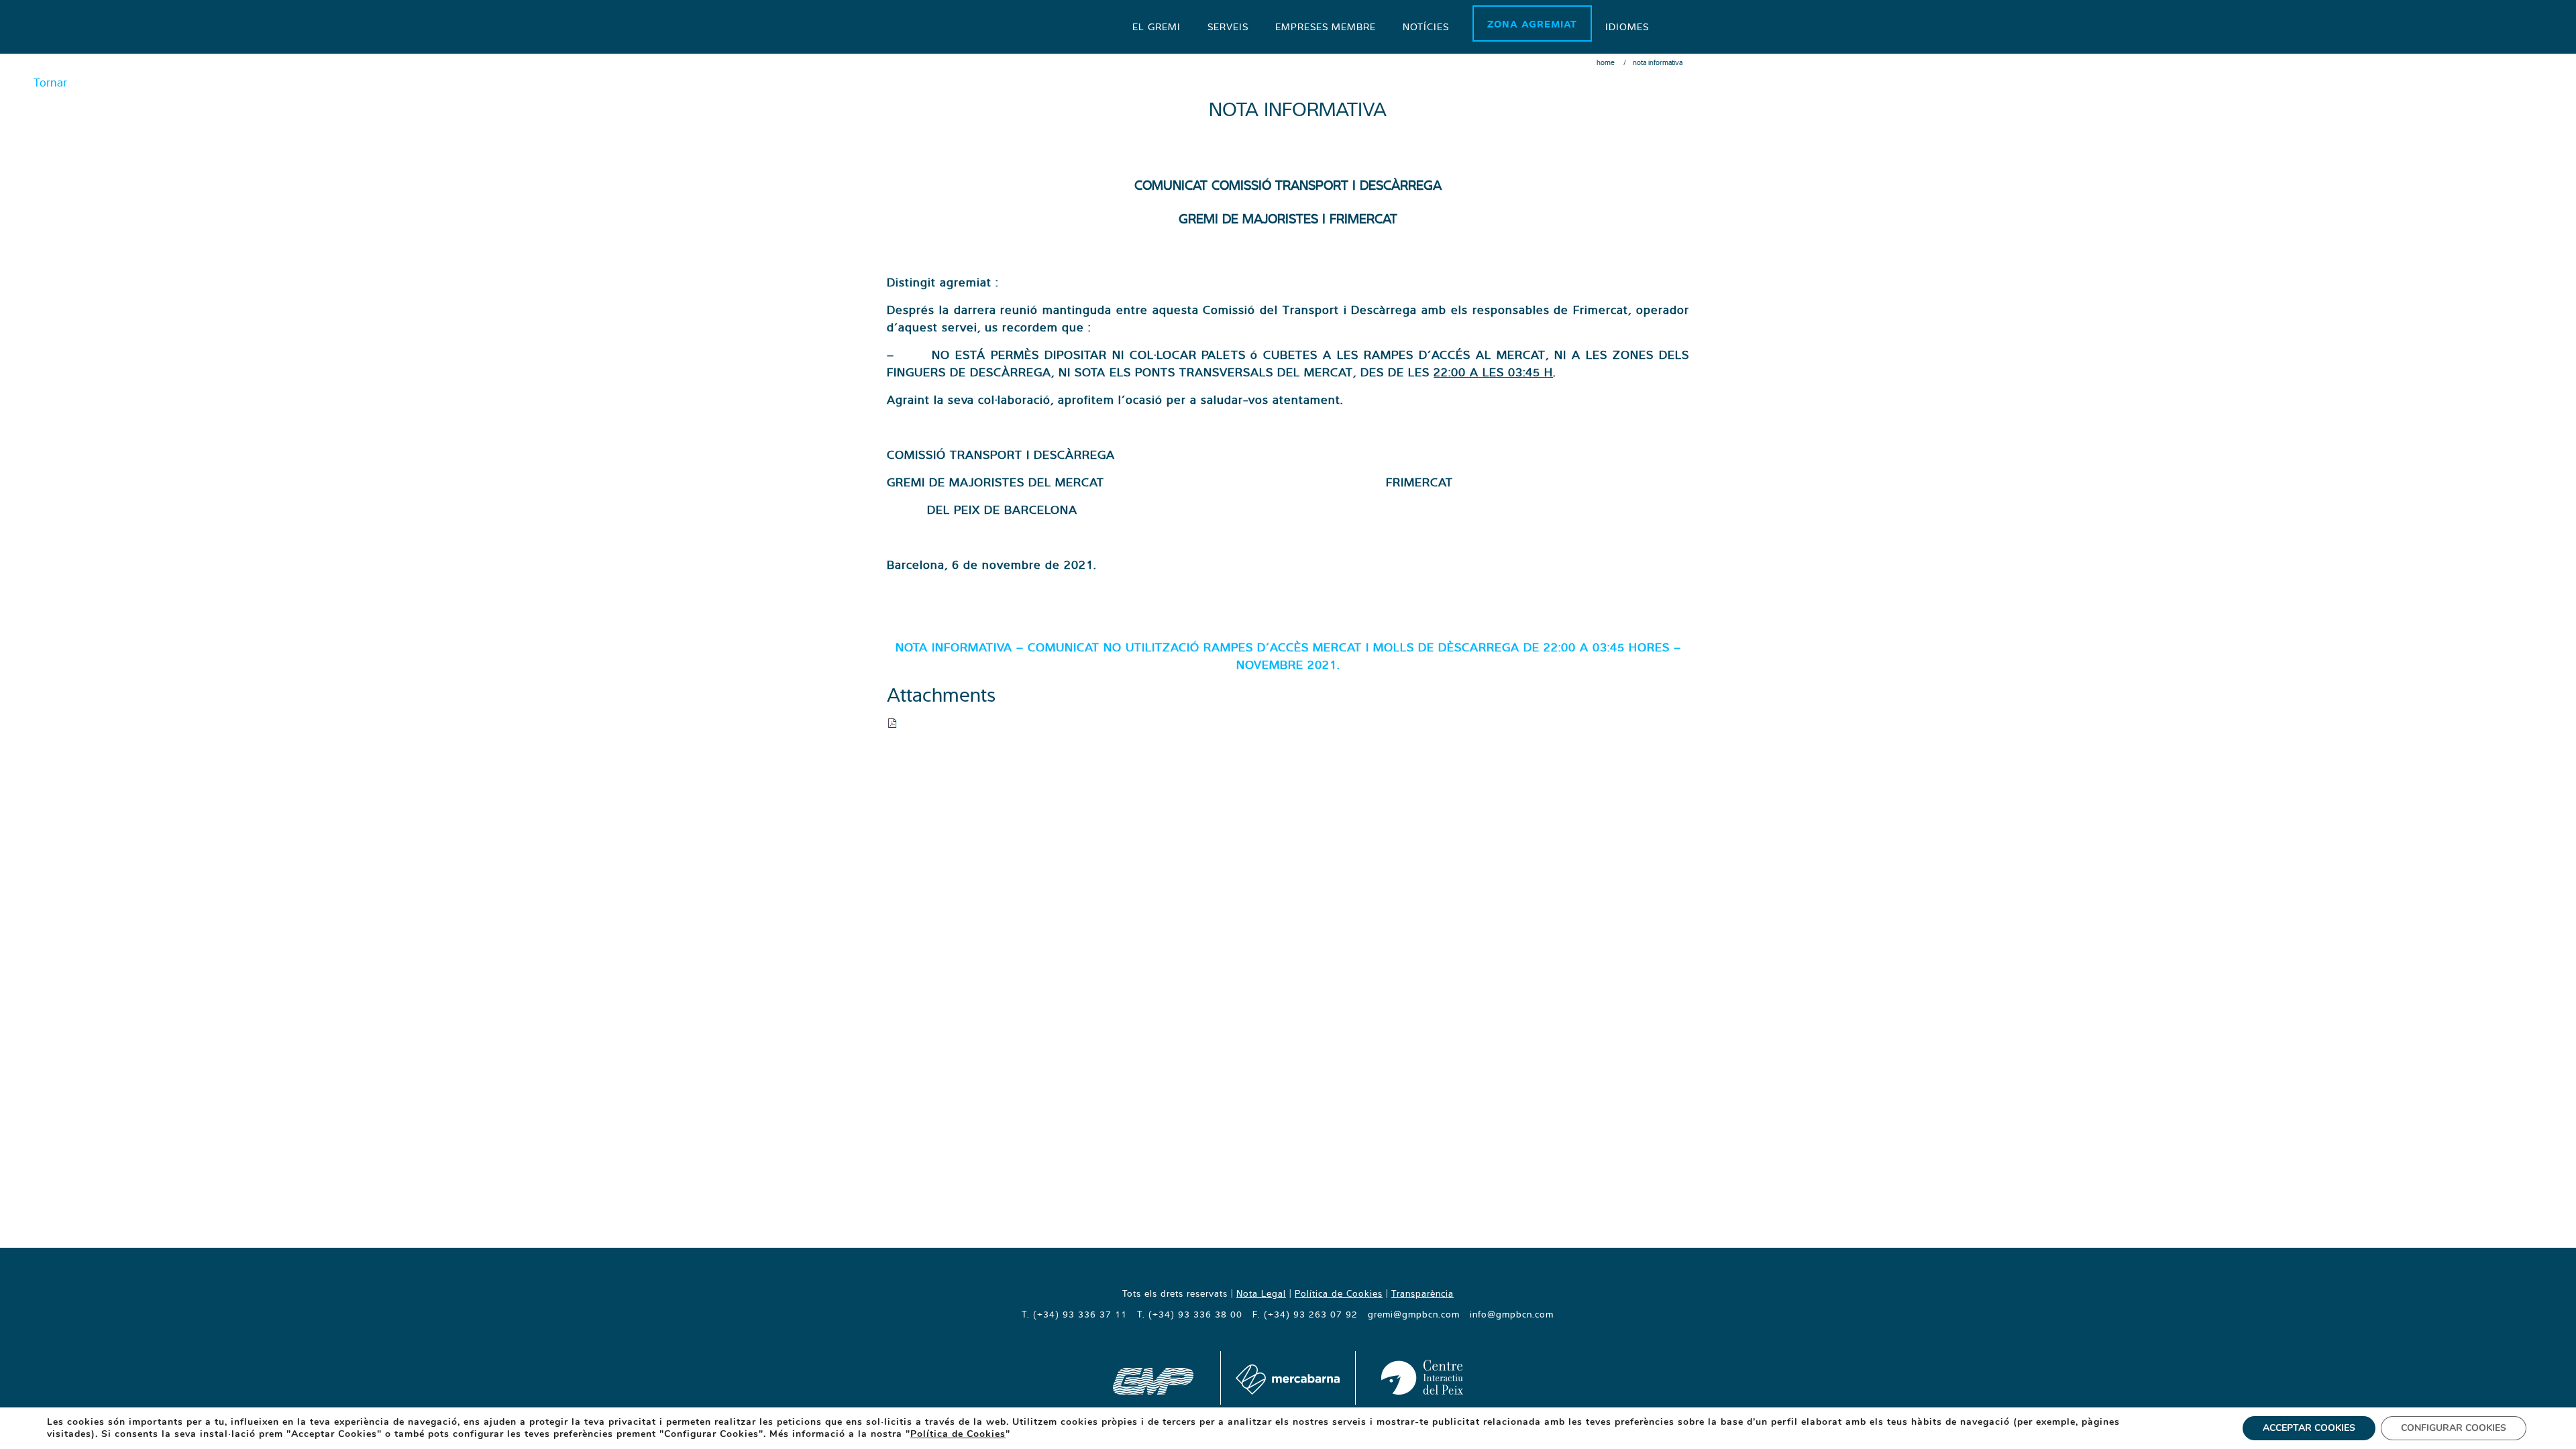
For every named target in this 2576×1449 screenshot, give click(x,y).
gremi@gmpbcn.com (1414, 1314)
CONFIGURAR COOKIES (2454, 1428)
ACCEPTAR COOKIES (2309, 1428)
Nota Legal (1261, 1293)
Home (1606, 62)
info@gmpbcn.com (1512, 1314)
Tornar (50, 82)
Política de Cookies (1339, 1293)
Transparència (1423, 1293)
